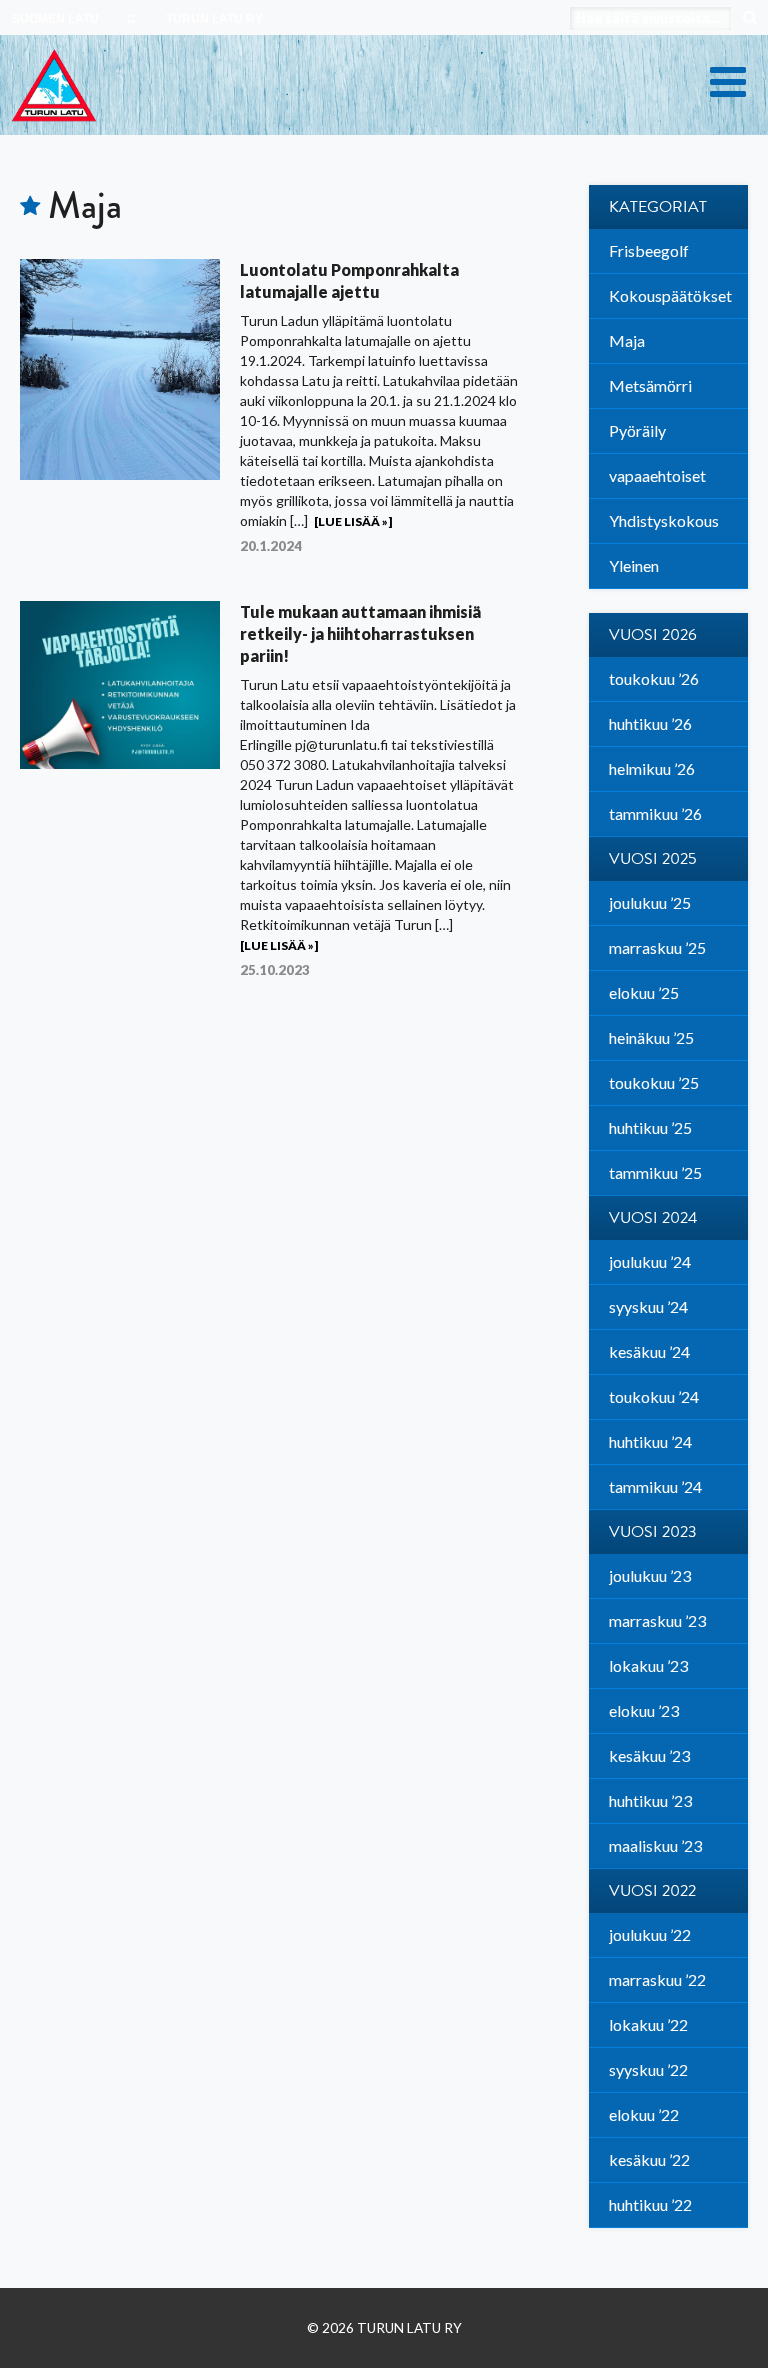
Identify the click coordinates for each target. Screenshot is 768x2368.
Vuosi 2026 (653, 635)
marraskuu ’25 (657, 947)
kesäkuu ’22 (649, 2159)
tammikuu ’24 (655, 1486)
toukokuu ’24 (654, 1396)
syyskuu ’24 (648, 1306)
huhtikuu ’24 (650, 1441)
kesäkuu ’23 (649, 1755)
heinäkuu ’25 (651, 1037)
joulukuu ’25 (650, 902)
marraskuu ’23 (657, 1620)
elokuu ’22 (644, 2114)
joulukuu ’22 (650, 1934)
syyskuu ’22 (648, 2069)
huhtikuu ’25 (650, 1127)
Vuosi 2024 (653, 1218)
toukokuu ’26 (654, 678)
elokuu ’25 (644, 992)
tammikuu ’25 (655, 1172)
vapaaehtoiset (657, 475)
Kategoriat (658, 207)
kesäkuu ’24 (649, 1351)
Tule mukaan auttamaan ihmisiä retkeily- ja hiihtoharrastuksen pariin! (360, 633)
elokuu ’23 (644, 1710)
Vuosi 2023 (653, 1532)
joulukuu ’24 (650, 1261)
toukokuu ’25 (654, 1082)
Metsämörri (650, 385)
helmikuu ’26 (652, 768)
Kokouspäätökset (670, 295)
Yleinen (634, 565)
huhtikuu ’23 (650, 1800)
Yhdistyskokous (664, 520)
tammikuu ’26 (655, 813)
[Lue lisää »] (353, 521)
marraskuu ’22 (657, 1979)
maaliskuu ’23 (655, 1845)
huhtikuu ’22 (650, 2204)
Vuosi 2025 (653, 859)
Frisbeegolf (649, 250)
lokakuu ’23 (648, 1665)
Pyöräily (637, 430)
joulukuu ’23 (650, 1575)
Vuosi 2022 (652, 1891)
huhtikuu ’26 (650, 723)
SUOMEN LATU (55, 19)
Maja (627, 340)
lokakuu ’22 (648, 2024)
